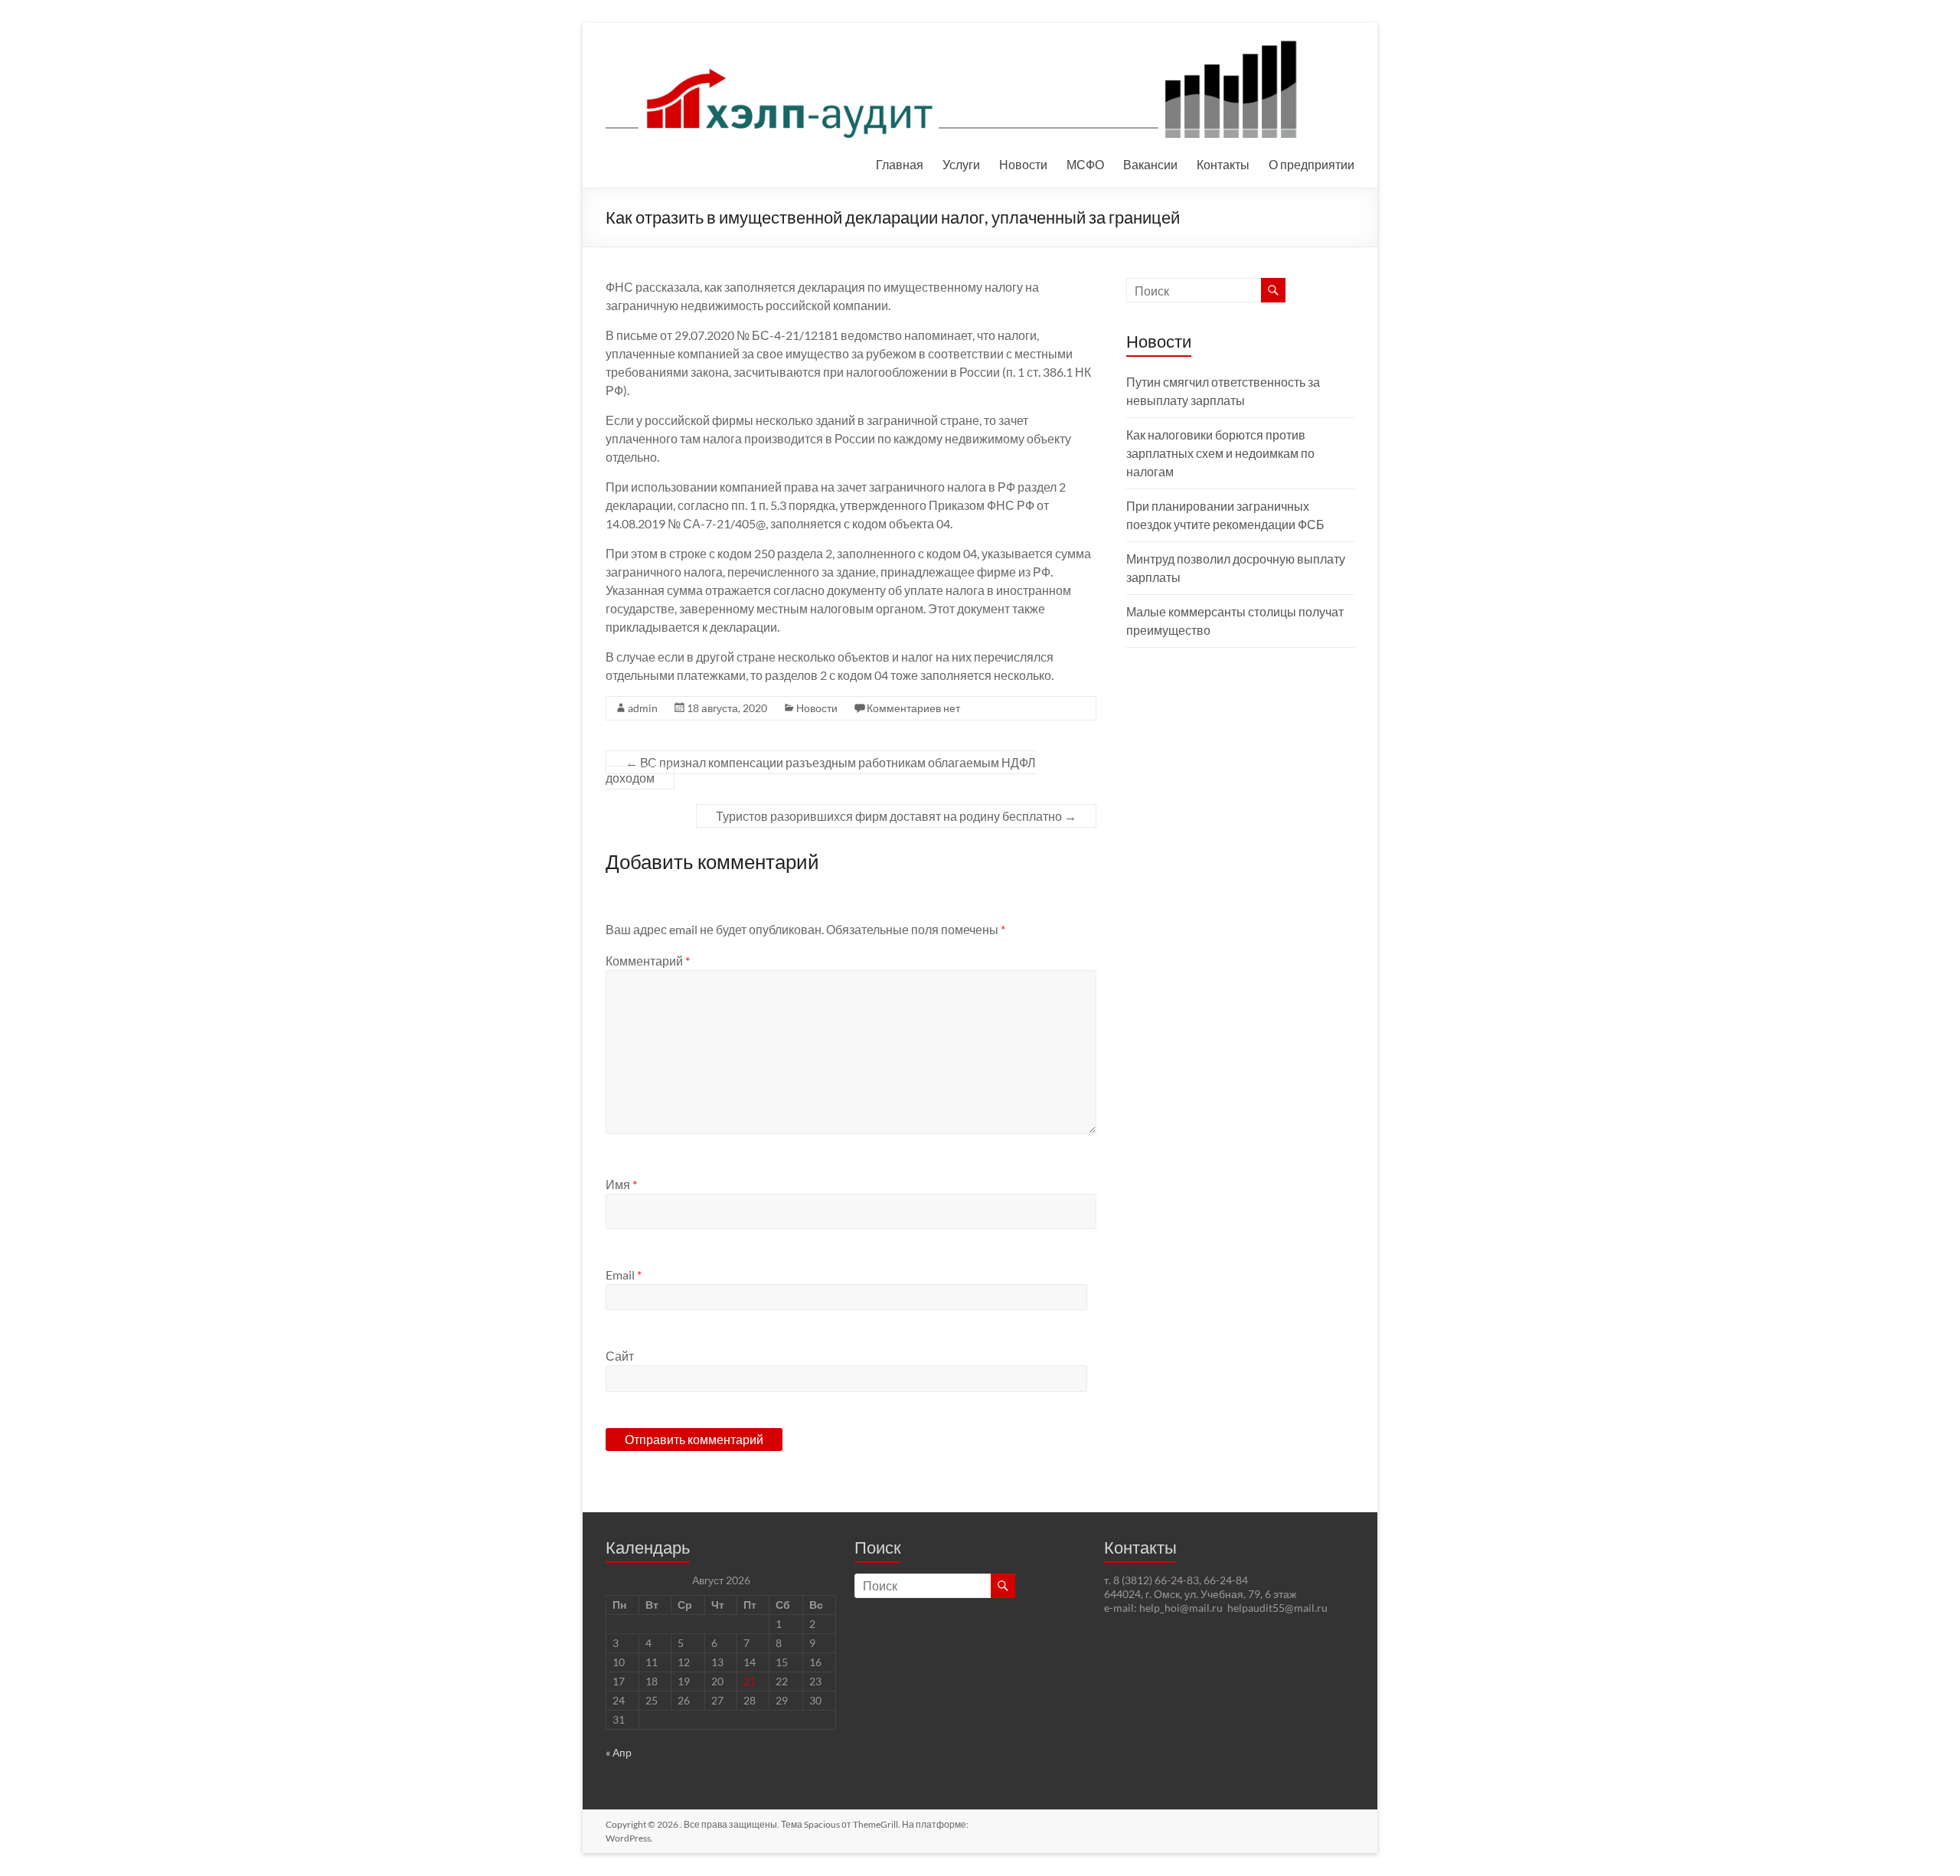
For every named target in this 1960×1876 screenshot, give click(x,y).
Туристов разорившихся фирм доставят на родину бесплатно (896, 816)
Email (624, 1275)
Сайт (620, 1356)
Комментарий (648, 961)
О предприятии (1312, 164)
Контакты (1223, 164)
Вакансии (1150, 164)
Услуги (961, 164)
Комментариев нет (913, 708)
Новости (1023, 164)
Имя (621, 1184)
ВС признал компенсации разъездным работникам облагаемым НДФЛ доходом (821, 770)
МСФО (1085, 164)
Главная (900, 164)
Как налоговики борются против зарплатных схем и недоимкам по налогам (1220, 453)
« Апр (619, 1752)
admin (643, 708)
